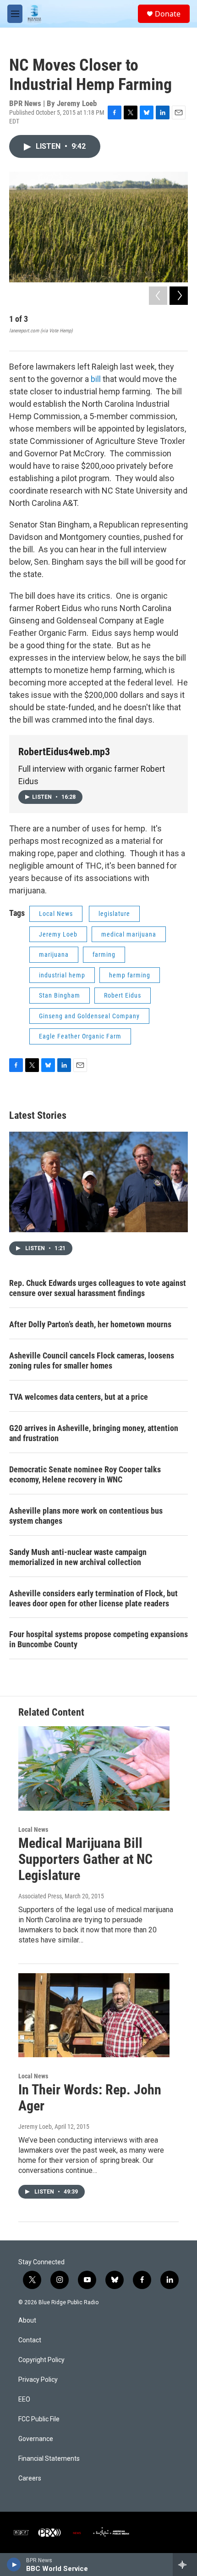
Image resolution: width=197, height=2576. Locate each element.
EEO (24, 2399)
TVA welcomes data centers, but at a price (79, 1397)
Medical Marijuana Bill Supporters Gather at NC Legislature (85, 1859)
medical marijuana (129, 934)
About (27, 2321)
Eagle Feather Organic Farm (80, 1036)
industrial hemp (62, 975)
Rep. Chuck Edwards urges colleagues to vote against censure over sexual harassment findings (98, 1288)
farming (104, 954)
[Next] (179, 296)
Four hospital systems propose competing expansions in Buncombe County (98, 1639)
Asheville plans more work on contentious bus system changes (86, 1516)
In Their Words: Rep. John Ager (90, 2098)
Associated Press (40, 1896)
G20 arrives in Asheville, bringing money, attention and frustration (94, 1433)
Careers (30, 2478)
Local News (56, 914)
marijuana (54, 954)
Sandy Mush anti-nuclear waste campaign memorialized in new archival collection (78, 1557)
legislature (114, 914)
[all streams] (185, 2565)
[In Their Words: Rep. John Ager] (94, 2015)
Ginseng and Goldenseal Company (89, 1016)
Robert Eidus (123, 995)
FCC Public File (39, 2419)
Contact (30, 2340)
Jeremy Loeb (58, 934)
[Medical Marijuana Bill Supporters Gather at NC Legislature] (94, 1768)
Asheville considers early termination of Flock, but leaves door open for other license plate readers (93, 1598)
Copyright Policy (41, 2360)
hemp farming (130, 975)
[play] (14, 2565)
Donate (168, 14)
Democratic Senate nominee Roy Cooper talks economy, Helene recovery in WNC (85, 1474)
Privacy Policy (38, 2380)
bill (96, 379)
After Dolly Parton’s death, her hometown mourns (90, 1324)
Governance (36, 2439)
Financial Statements (49, 2459)
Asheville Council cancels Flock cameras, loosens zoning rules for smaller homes (92, 1361)
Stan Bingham (60, 995)
